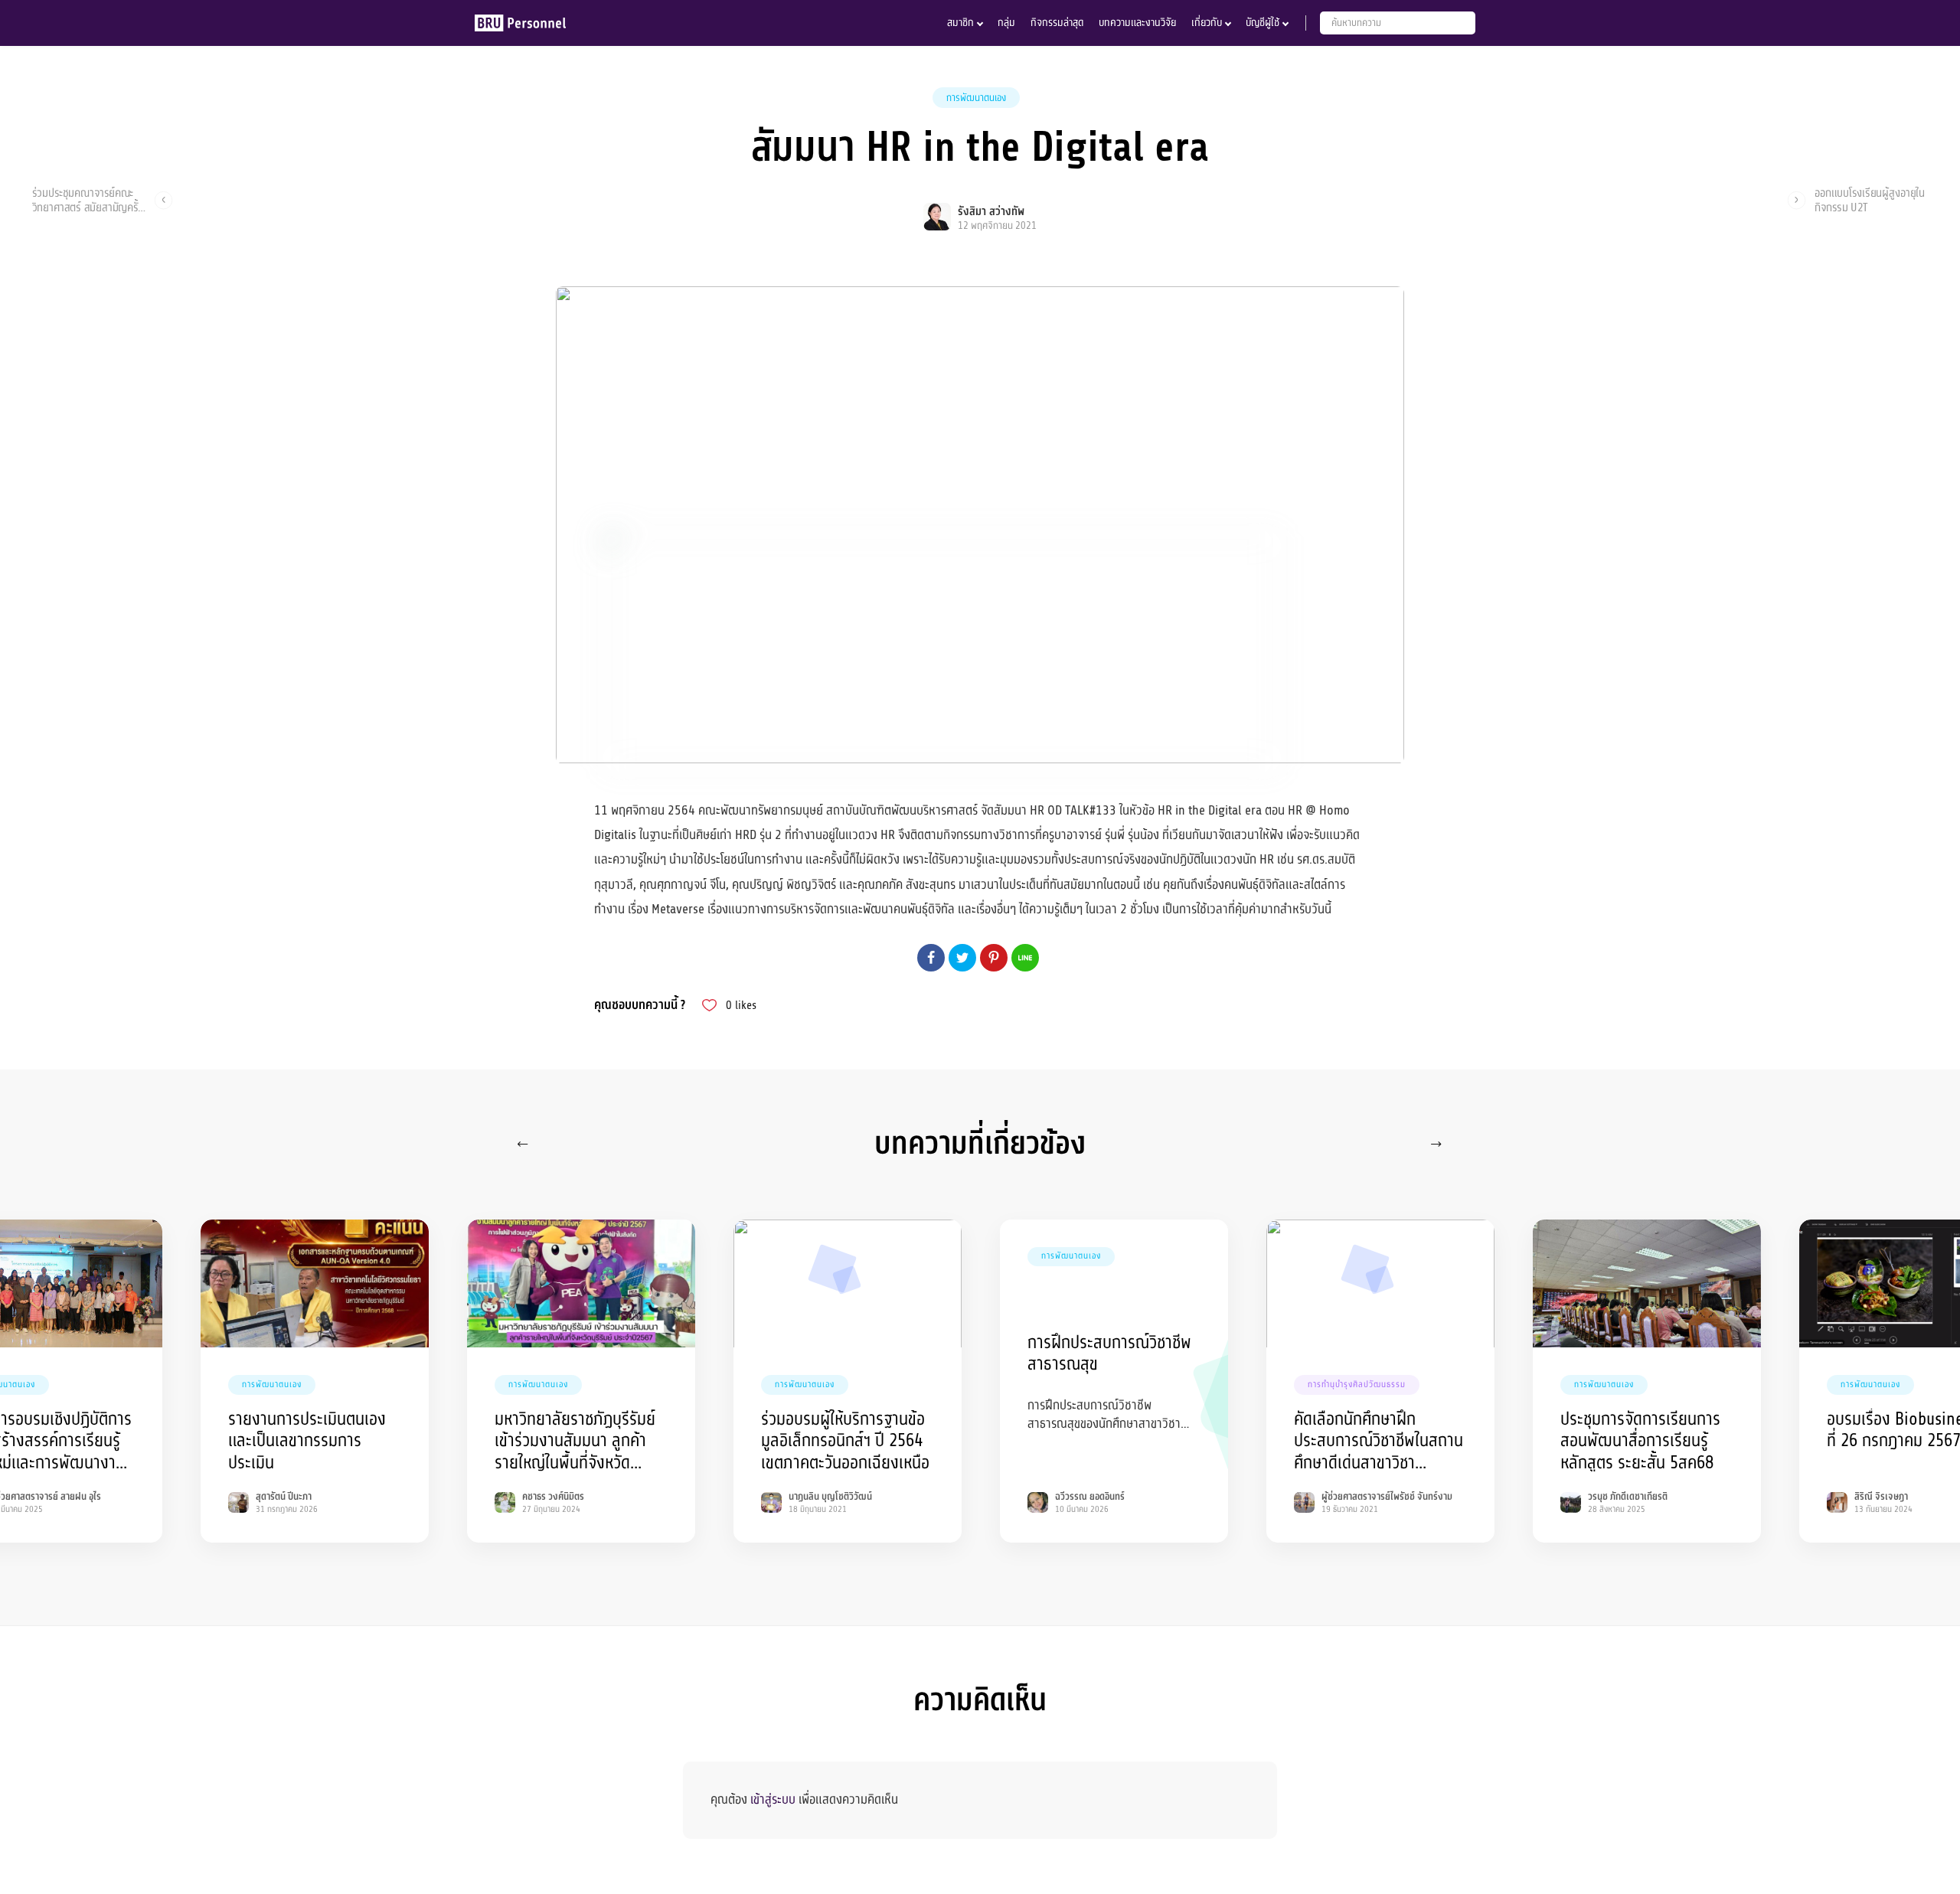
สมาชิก (960, 23)
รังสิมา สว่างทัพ (991, 212)
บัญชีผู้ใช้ (1263, 23)
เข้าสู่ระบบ (773, 1799)
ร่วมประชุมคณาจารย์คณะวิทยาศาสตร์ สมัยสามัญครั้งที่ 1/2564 (88, 200)
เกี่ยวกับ (1207, 23)
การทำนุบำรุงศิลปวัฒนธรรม (1357, 1385)
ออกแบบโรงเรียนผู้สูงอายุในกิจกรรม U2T (1870, 200)
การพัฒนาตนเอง (976, 98)
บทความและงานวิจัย (1137, 23)
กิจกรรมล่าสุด (1057, 23)
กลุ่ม (1006, 23)
